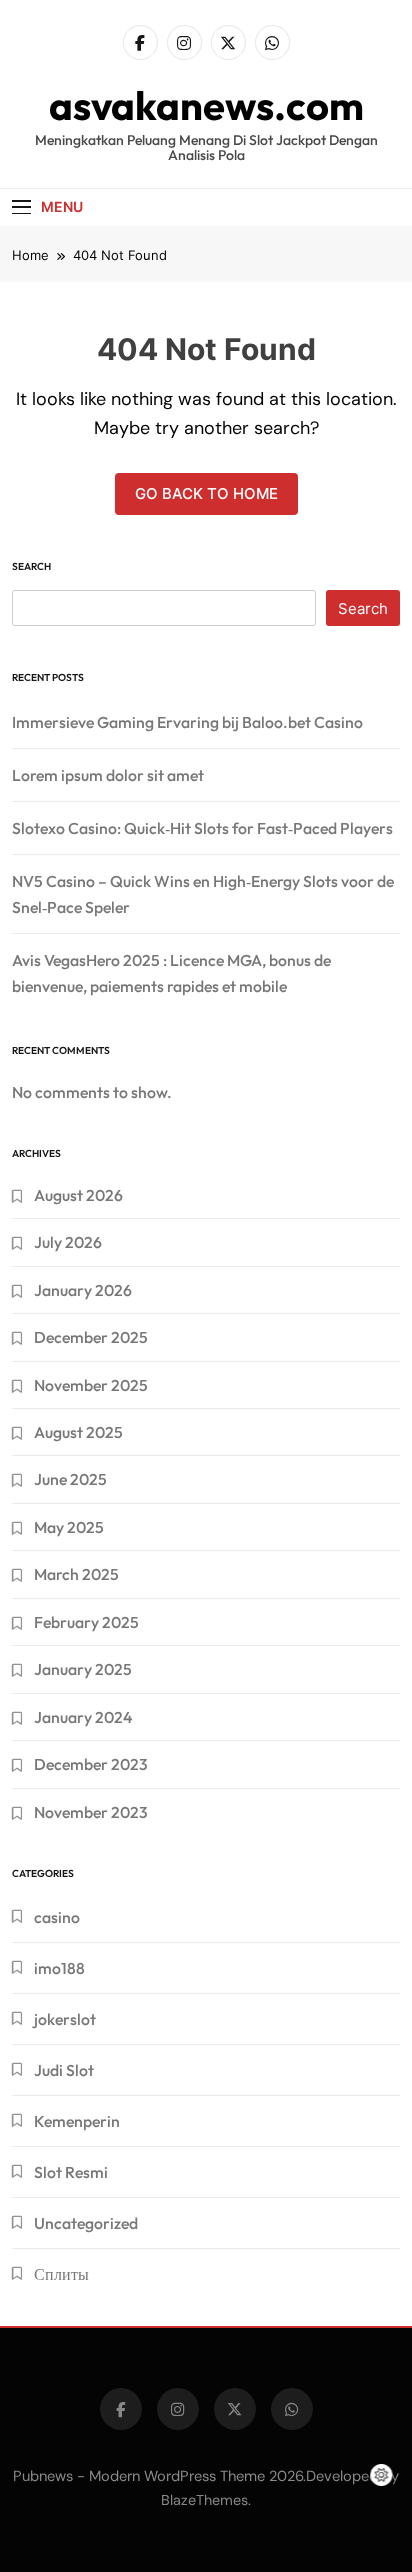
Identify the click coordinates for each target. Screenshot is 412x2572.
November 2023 (91, 1812)
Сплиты (61, 2274)
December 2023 (91, 1764)
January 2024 (83, 1717)
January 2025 (83, 1669)
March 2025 (76, 1574)
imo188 (59, 1968)
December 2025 (91, 1337)
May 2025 (69, 1527)
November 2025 (91, 1385)
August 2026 (78, 1195)
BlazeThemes (204, 2500)
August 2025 (78, 1432)
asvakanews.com (206, 105)
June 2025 (70, 1479)
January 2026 (83, 1290)
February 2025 (86, 1622)
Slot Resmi (71, 2172)
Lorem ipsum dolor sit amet (108, 775)
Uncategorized (86, 2223)
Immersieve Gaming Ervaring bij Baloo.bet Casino (187, 722)
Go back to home (206, 493)
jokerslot (65, 2019)
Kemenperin (77, 2121)
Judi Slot (64, 2070)
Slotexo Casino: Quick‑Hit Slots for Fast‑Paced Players (202, 828)
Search (31, 566)
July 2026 (68, 1242)
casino (57, 1917)
